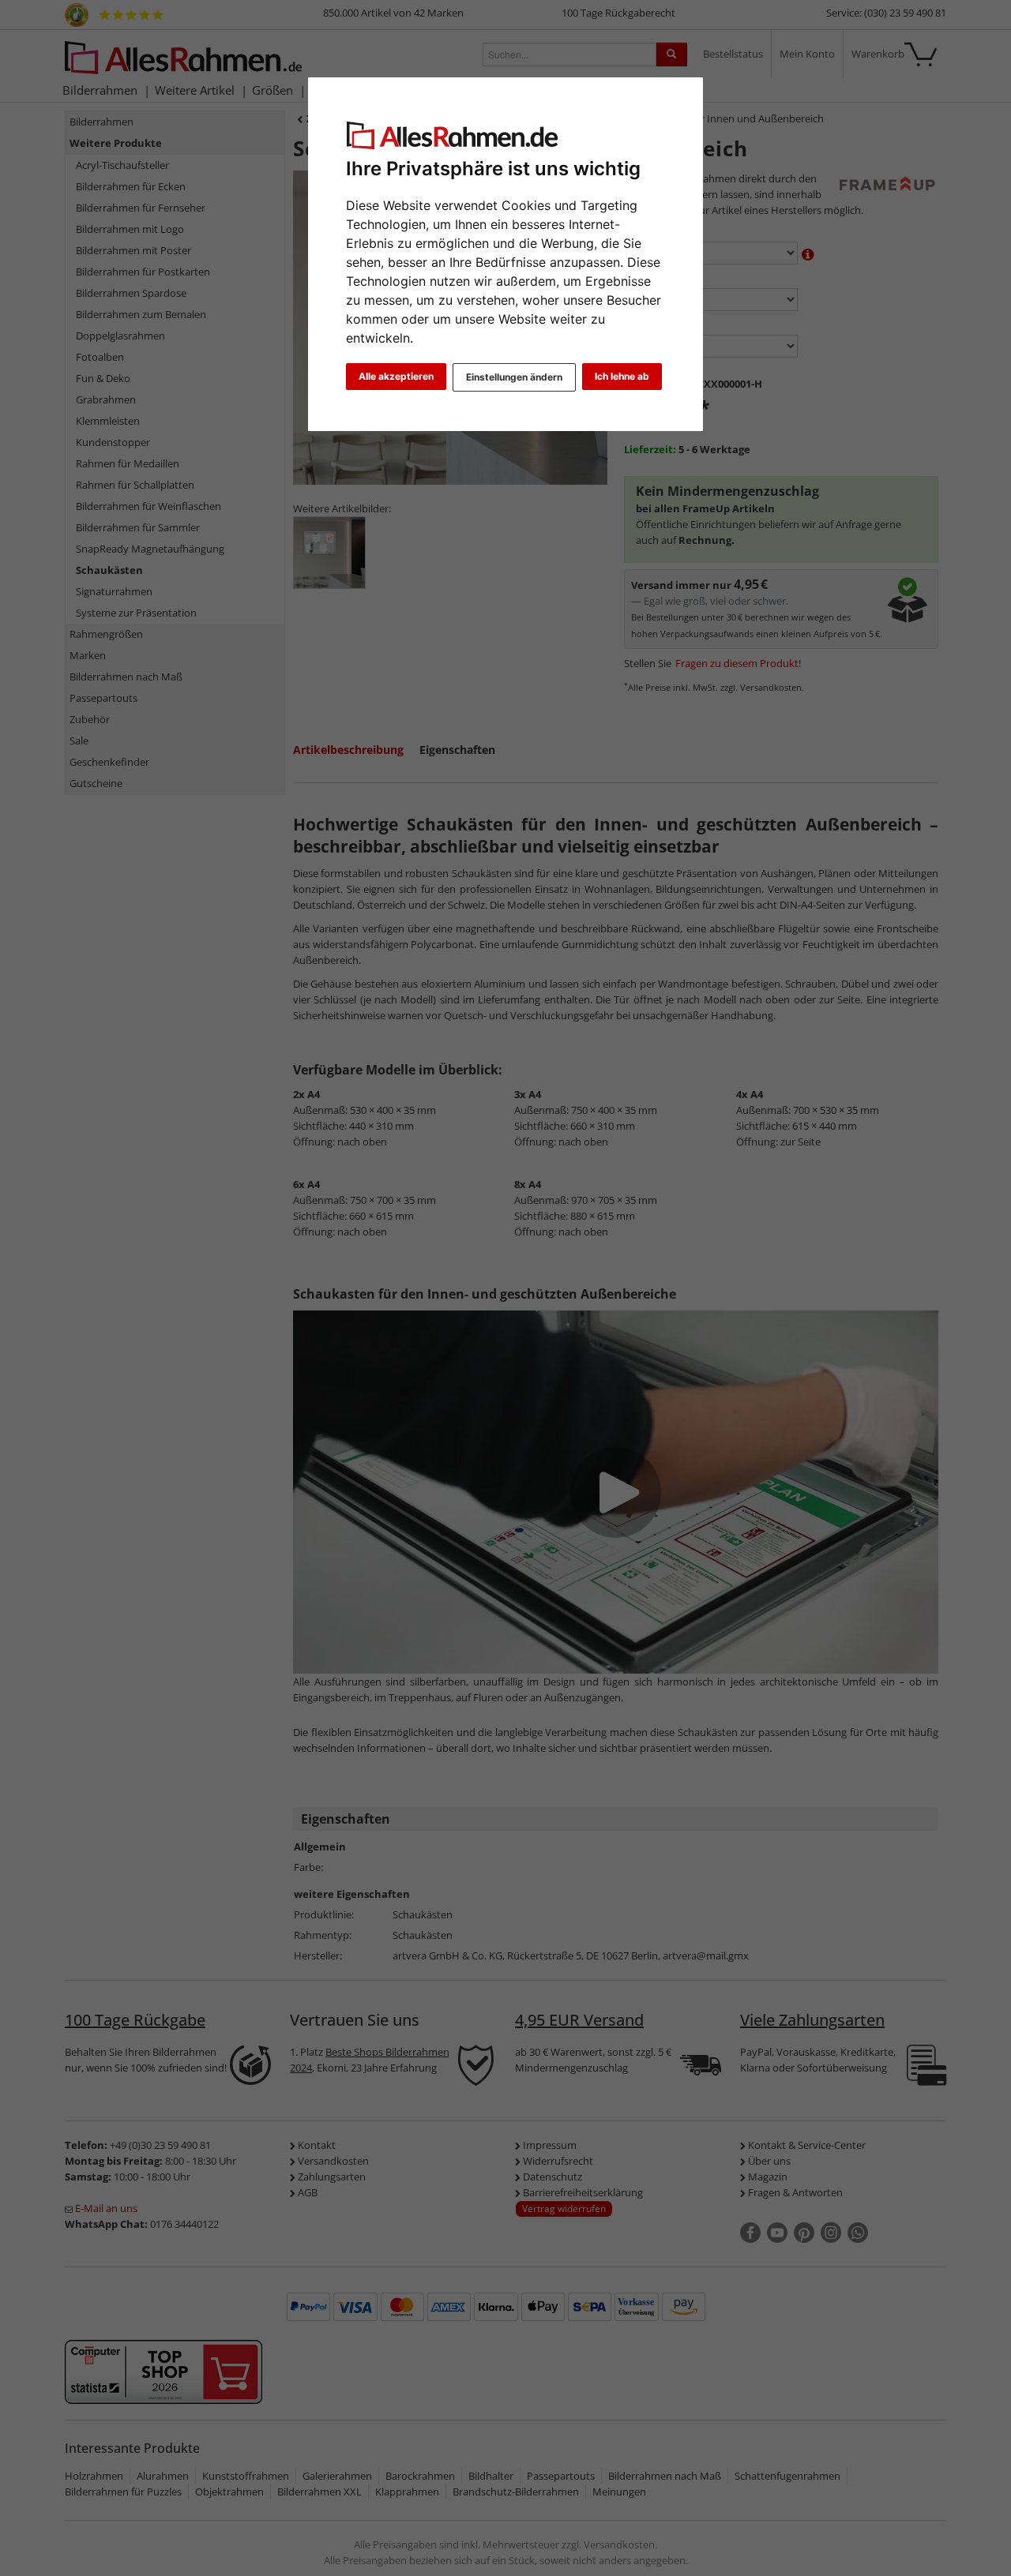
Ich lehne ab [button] (622, 376)
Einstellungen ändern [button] (514, 377)
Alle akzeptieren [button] (396, 376)
